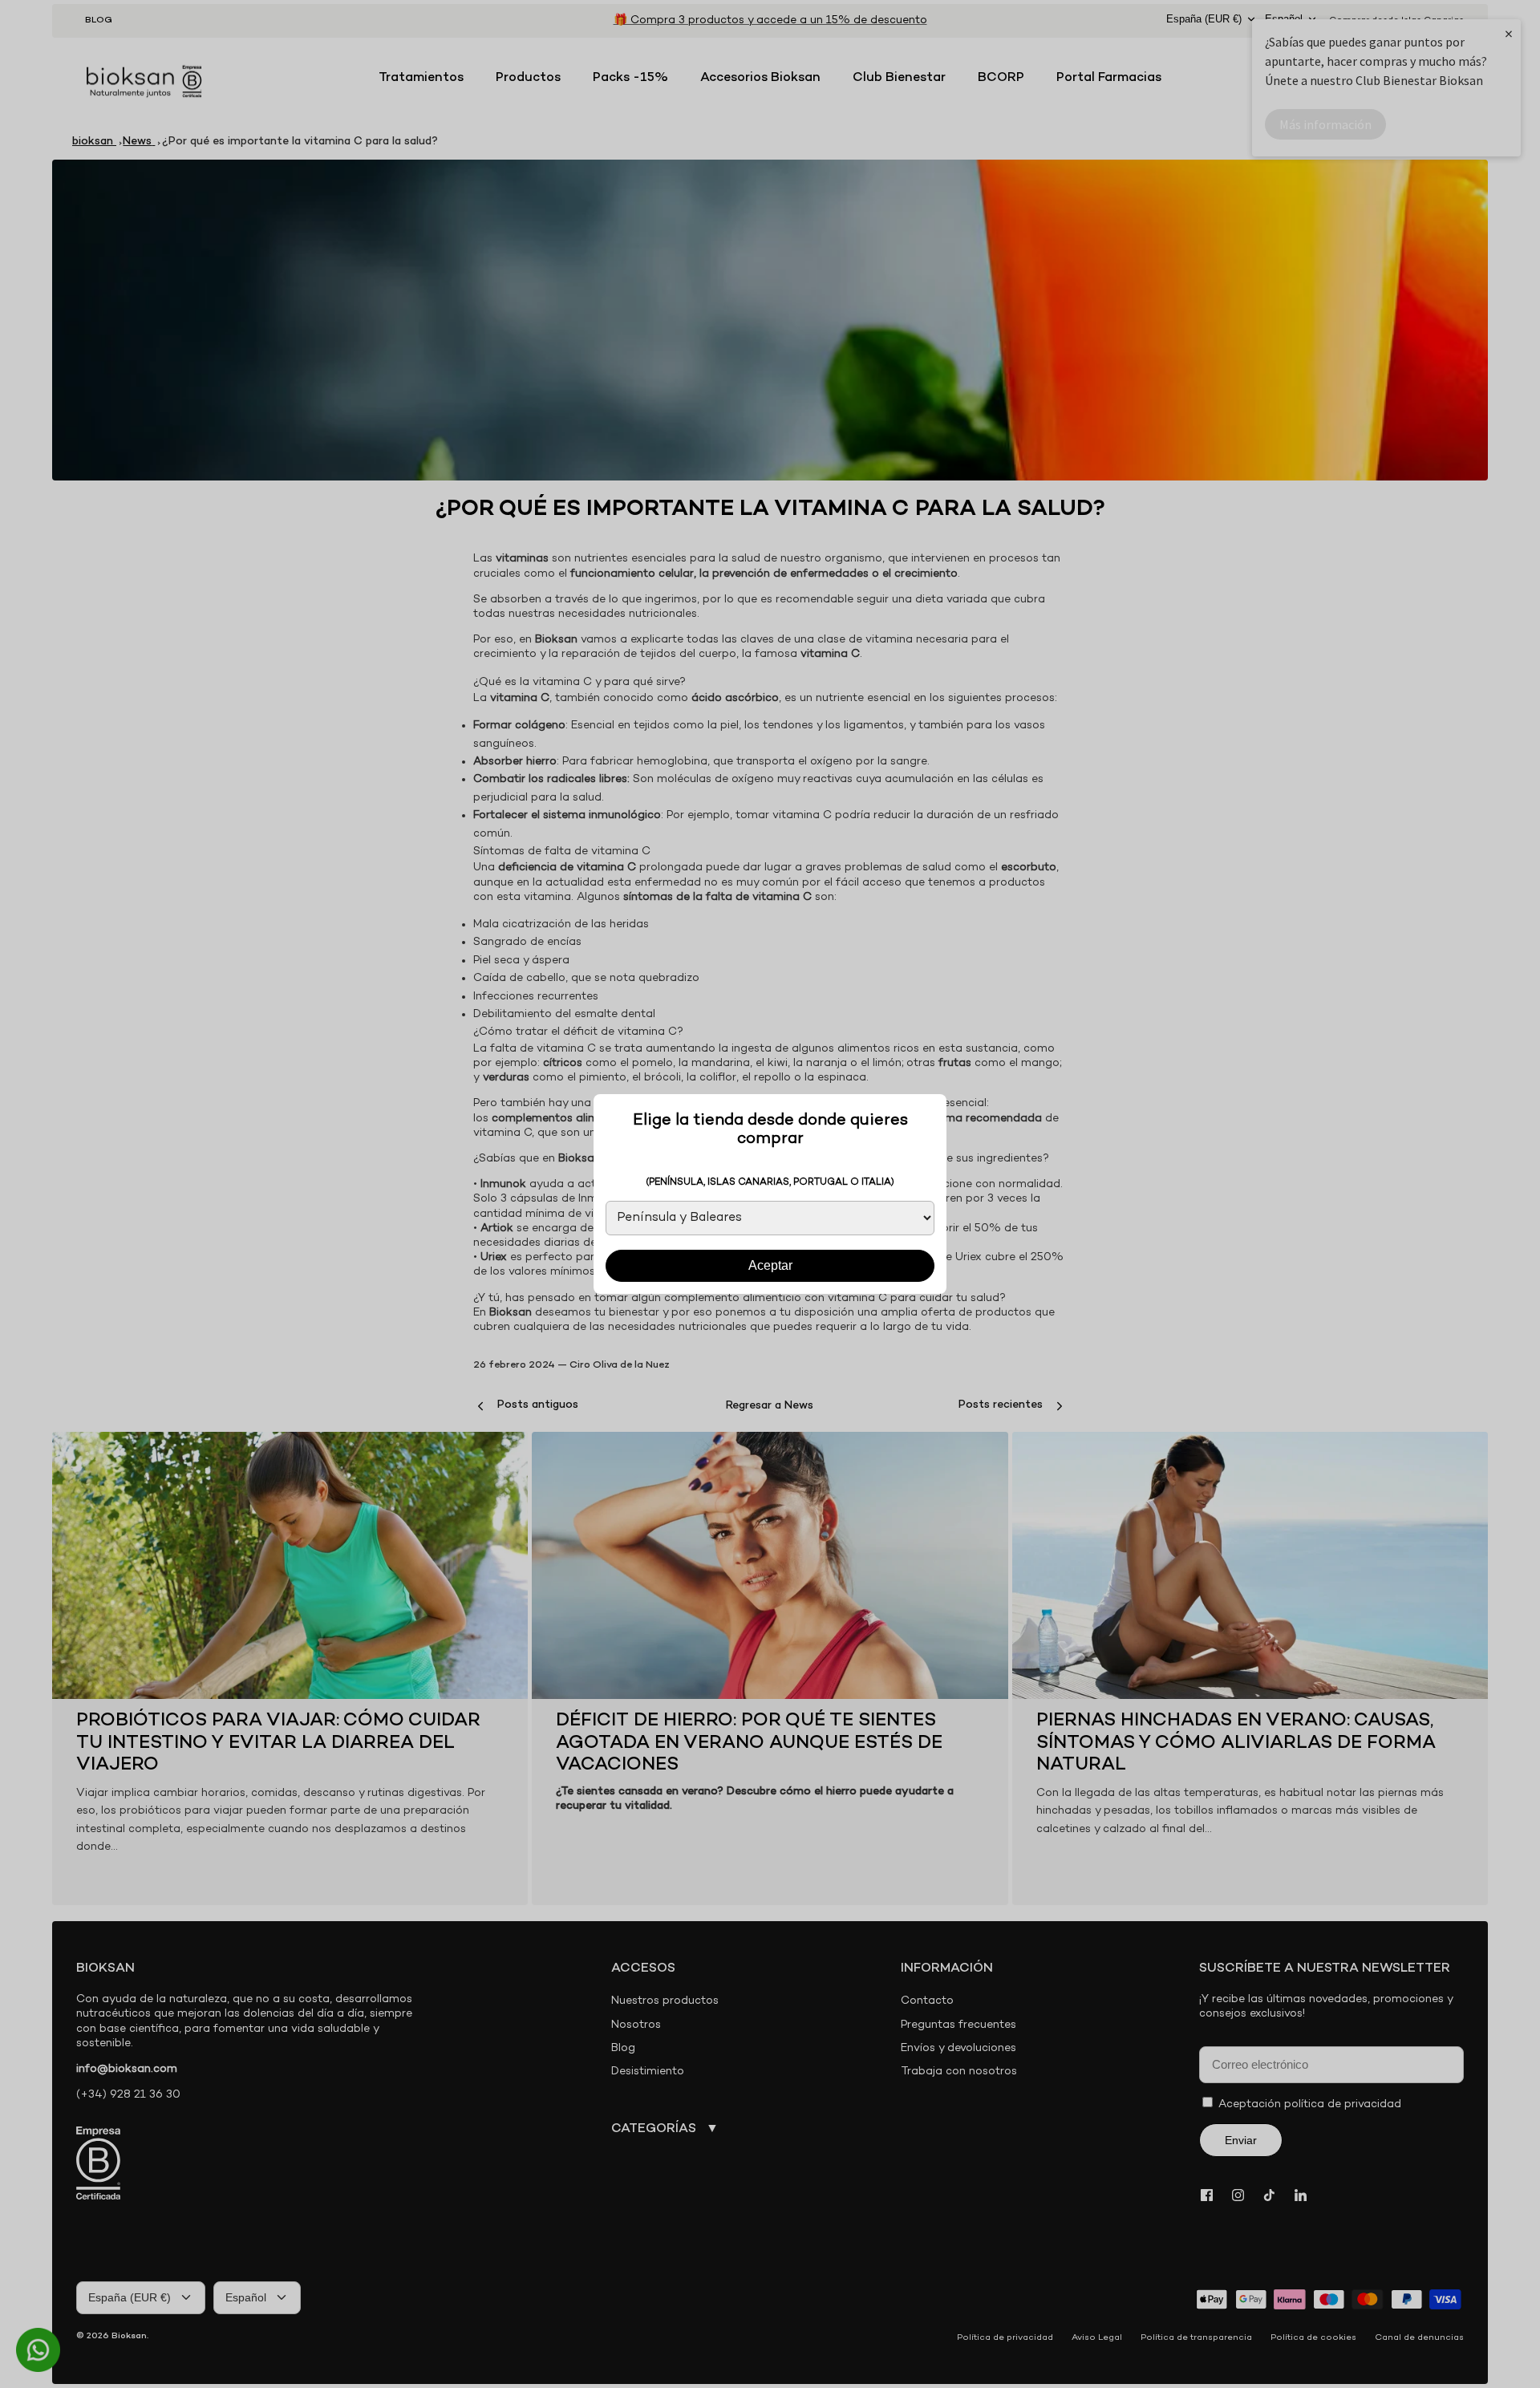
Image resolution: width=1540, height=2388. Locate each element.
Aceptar (770, 1265)
